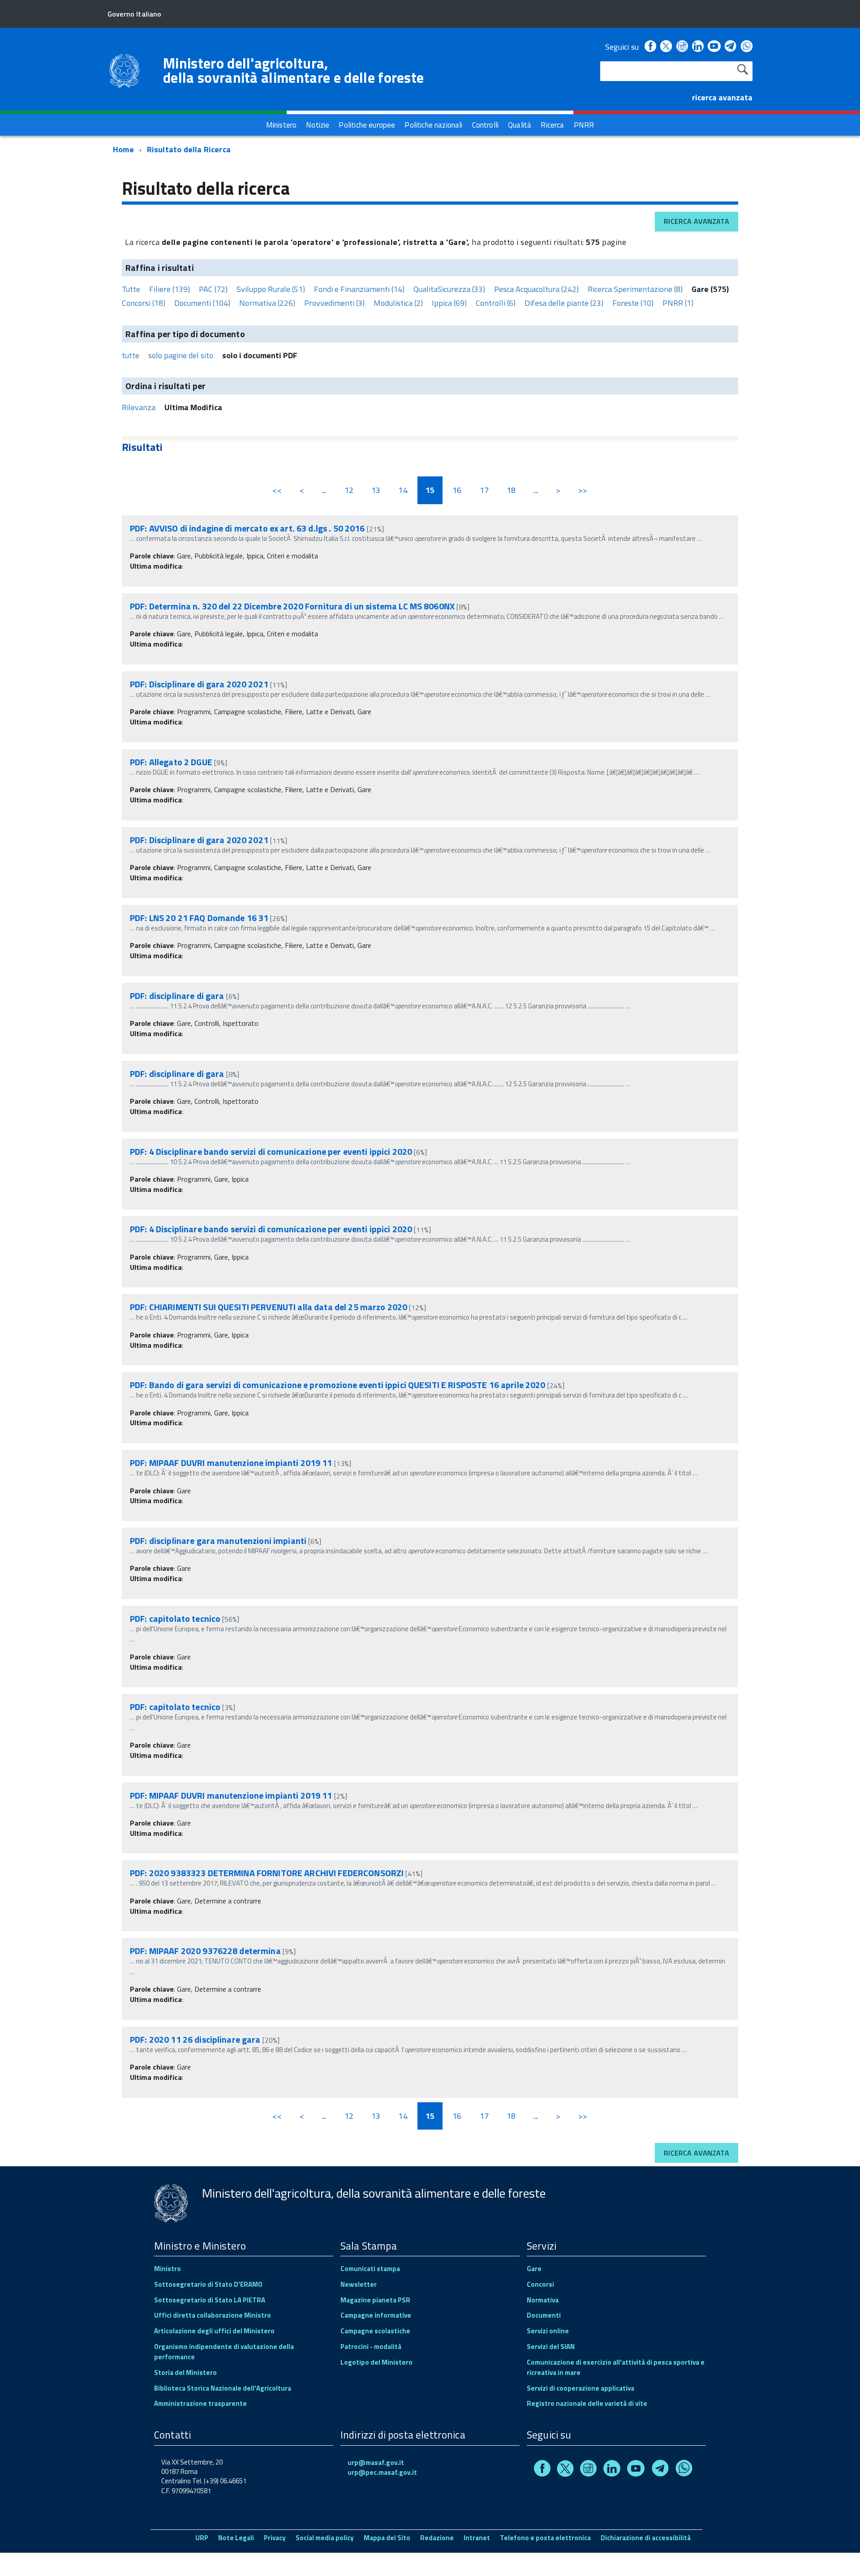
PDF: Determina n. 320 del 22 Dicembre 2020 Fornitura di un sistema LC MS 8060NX (292, 606)
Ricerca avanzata (697, 221)
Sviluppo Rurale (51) (271, 289)
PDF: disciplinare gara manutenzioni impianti (218, 1541)
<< (277, 490)
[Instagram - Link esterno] (682, 47)
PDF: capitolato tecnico (175, 1618)
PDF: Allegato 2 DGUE (171, 762)
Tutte (131, 289)
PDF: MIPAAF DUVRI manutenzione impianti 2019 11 (231, 1463)
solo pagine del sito (181, 355)
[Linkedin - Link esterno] (698, 47)
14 (403, 490)
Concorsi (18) (144, 303)
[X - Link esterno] (666, 47)
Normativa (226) (267, 303)
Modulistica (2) (398, 303)
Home (123, 149)
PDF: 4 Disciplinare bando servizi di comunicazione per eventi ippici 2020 (271, 1151)
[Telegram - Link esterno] (731, 47)
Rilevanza (139, 407)
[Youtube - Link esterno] (714, 47)
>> (583, 490)
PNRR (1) (678, 303)
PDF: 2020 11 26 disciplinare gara (195, 2039)
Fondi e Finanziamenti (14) (359, 289)
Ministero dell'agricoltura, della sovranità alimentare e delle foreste (293, 70)
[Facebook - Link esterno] (650, 47)
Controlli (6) (496, 303)
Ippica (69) (449, 303)
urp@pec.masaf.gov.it (382, 2472)
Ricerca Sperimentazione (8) (635, 289)
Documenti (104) (202, 303)
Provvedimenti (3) (334, 303)
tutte (131, 355)
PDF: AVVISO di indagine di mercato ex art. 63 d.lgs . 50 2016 (247, 528)
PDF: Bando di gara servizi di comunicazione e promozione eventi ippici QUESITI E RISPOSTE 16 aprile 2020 (338, 1385)
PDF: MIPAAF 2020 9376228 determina (205, 1951)
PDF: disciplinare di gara (177, 996)
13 (376, 490)
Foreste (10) (633, 303)
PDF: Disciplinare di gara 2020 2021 (199, 684)
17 (484, 490)
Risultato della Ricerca (189, 149)
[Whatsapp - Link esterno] (747, 47)
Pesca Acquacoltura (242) (536, 289)
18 (511, 490)
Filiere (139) (170, 289)
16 (457, 490)
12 (349, 490)
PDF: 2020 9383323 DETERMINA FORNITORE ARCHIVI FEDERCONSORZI (267, 1873)
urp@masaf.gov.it (376, 2462)
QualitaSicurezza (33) (449, 289)
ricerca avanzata (722, 97)
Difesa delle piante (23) (564, 303)
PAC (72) (213, 289)
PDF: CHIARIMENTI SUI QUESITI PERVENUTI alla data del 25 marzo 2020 (269, 1307)
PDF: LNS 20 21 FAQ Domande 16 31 (199, 918)
